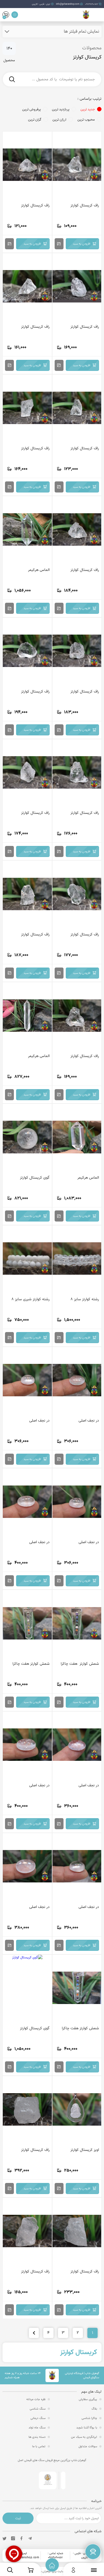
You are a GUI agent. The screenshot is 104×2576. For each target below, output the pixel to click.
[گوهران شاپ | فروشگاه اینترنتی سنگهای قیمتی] (86, 16)
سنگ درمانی (38, 2418)
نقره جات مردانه (36, 2399)
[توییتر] (4, 2538)
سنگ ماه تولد (37, 2428)
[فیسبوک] (21, 2538)
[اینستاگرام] (13, 2538)
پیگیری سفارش (88, 2399)
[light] (15, 15)
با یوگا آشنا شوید (87, 2428)
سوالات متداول (88, 2446)
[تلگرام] (30, 2538)
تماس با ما (39, 2446)
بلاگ (94, 2409)
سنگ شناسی (38, 2409)
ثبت (18, 2518)
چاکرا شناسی (89, 2418)
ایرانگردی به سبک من (84, 2437)
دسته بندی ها (37, 2437)
